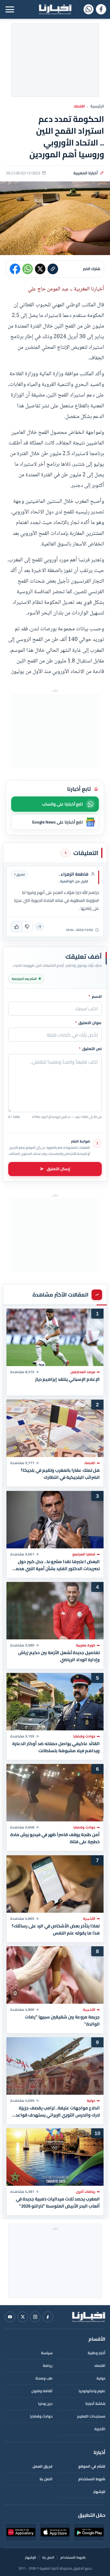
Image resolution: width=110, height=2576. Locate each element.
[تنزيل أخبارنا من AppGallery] (21, 2532)
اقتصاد (79, 106)
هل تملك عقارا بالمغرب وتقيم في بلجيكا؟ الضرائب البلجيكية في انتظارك (60, 1474)
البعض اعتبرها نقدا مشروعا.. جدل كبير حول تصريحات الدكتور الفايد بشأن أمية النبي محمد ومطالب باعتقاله (57, 1565)
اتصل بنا (46, 2479)
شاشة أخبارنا (95, 2404)
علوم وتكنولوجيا (92, 2391)
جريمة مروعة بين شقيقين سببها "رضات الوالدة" (62, 2021)
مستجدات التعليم (91, 2416)
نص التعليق (90, 1049)
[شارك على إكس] (40, 269)
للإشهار (99, 2492)
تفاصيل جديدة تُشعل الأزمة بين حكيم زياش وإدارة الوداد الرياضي (59, 1656)
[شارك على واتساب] (28, 269)
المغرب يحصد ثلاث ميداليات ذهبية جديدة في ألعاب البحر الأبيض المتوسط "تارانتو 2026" (58, 2203)
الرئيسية (97, 106)
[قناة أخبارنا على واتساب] (88, 9)
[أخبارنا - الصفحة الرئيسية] (89, 2317)
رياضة (48, 2366)
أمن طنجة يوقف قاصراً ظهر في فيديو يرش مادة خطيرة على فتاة (55, 1838)
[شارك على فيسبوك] (15, 269)
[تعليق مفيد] (16, 927)
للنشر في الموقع (92, 2466)
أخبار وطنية (97, 2353)
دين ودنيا (45, 2404)
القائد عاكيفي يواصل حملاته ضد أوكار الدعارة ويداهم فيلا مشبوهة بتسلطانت (56, 1747)
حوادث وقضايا (41, 2416)
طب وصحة (44, 2378)
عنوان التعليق (88, 1023)
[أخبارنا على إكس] (23, 2317)
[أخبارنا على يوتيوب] (10, 2317)
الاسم (95, 997)
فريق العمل (43, 2466)
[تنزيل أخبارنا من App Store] (55, 2532)
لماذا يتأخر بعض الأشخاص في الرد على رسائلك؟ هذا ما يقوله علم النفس (56, 1929)
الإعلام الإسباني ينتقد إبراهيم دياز (67, 1379)
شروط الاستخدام (92, 2479)
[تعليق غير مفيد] (27, 927)
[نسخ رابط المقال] (53, 269)
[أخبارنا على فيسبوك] (101, 9)
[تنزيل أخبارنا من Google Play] (89, 2532)
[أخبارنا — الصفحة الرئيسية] (55, 9)
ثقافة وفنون (42, 2391)
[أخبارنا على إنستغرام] (35, 2317)
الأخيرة (100, 2429)
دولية (101, 2378)
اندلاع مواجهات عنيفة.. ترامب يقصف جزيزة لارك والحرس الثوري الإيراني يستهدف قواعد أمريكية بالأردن (58, 2112)
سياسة (47, 2353)
